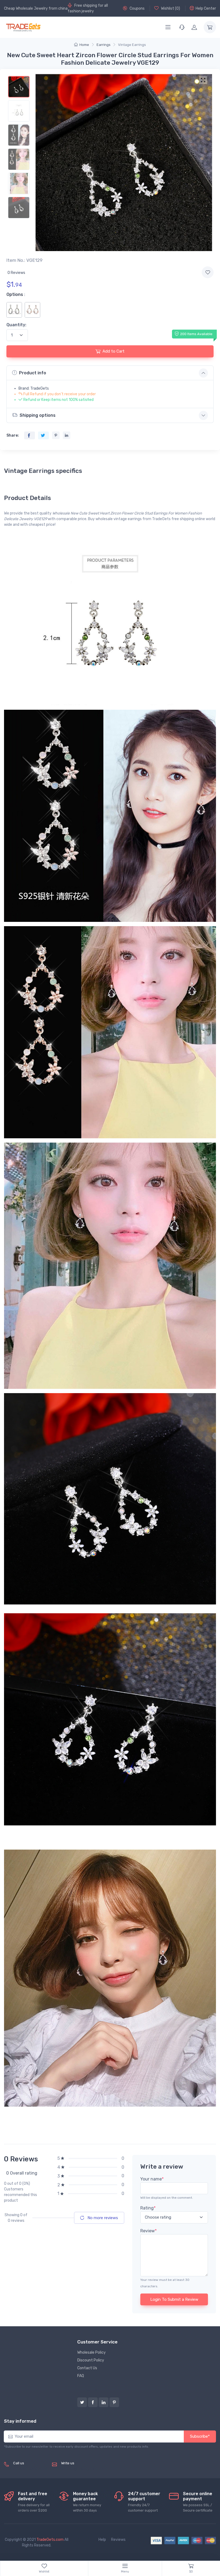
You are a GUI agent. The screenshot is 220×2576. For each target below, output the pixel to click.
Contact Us (87, 2368)
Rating (148, 2208)
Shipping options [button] (38, 415)
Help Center (206, 8)
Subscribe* (200, 2436)
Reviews (118, 2540)
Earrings (104, 45)
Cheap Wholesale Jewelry (26, 8)
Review (148, 2231)
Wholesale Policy (91, 2352)
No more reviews (102, 2218)
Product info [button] (33, 373)
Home (84, 45)
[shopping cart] (210, 27)
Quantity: (16, 325)
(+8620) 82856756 (30, 2469)
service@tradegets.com (82, 2469)
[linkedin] (104, 2402)
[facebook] (93, 2402)
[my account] (194, 27)
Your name (152, 2179)
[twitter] (82, 2402)
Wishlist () (170, 8)
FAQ (81, 2376)
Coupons (137, 8)
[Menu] (168, 27)
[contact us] (182, 27)
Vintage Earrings (132, 45)
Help (102, 2540)
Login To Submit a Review (174, 2299)
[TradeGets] (23, 27)
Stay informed (20, 2421)
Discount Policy (91, 2360)
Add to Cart (113, 351)
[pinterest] (114, 2402)
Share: (13, 435)
